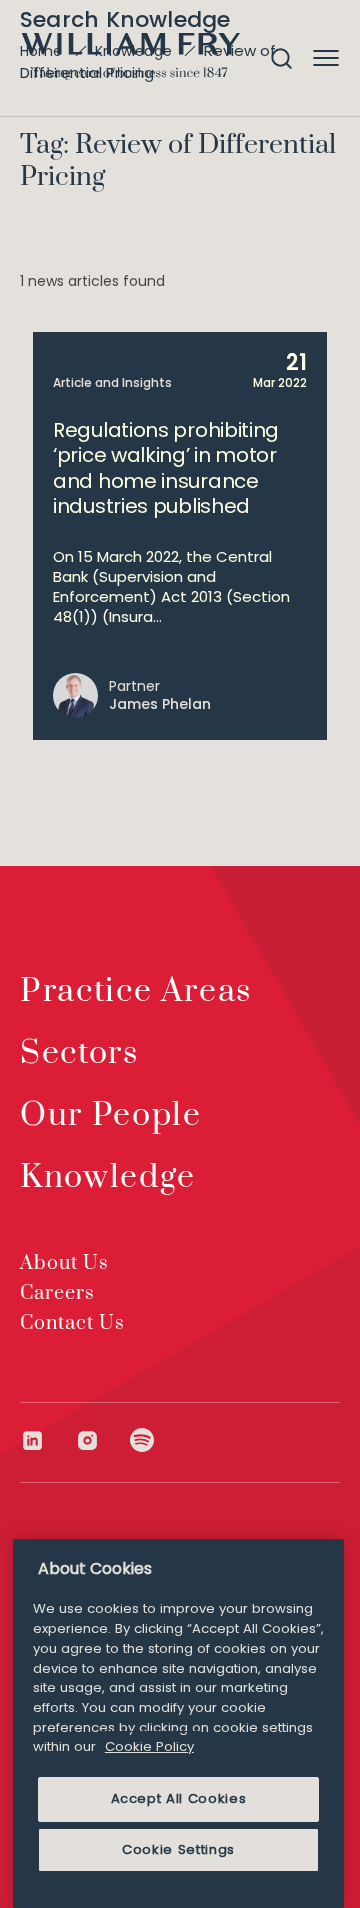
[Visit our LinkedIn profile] (47, 1440)
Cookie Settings (178, 1849)
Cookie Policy (149, 1746)
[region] (178, 1723)
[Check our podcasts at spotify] (142, 1440)
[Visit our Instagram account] (102, 1440)
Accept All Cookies (179, 1798)
